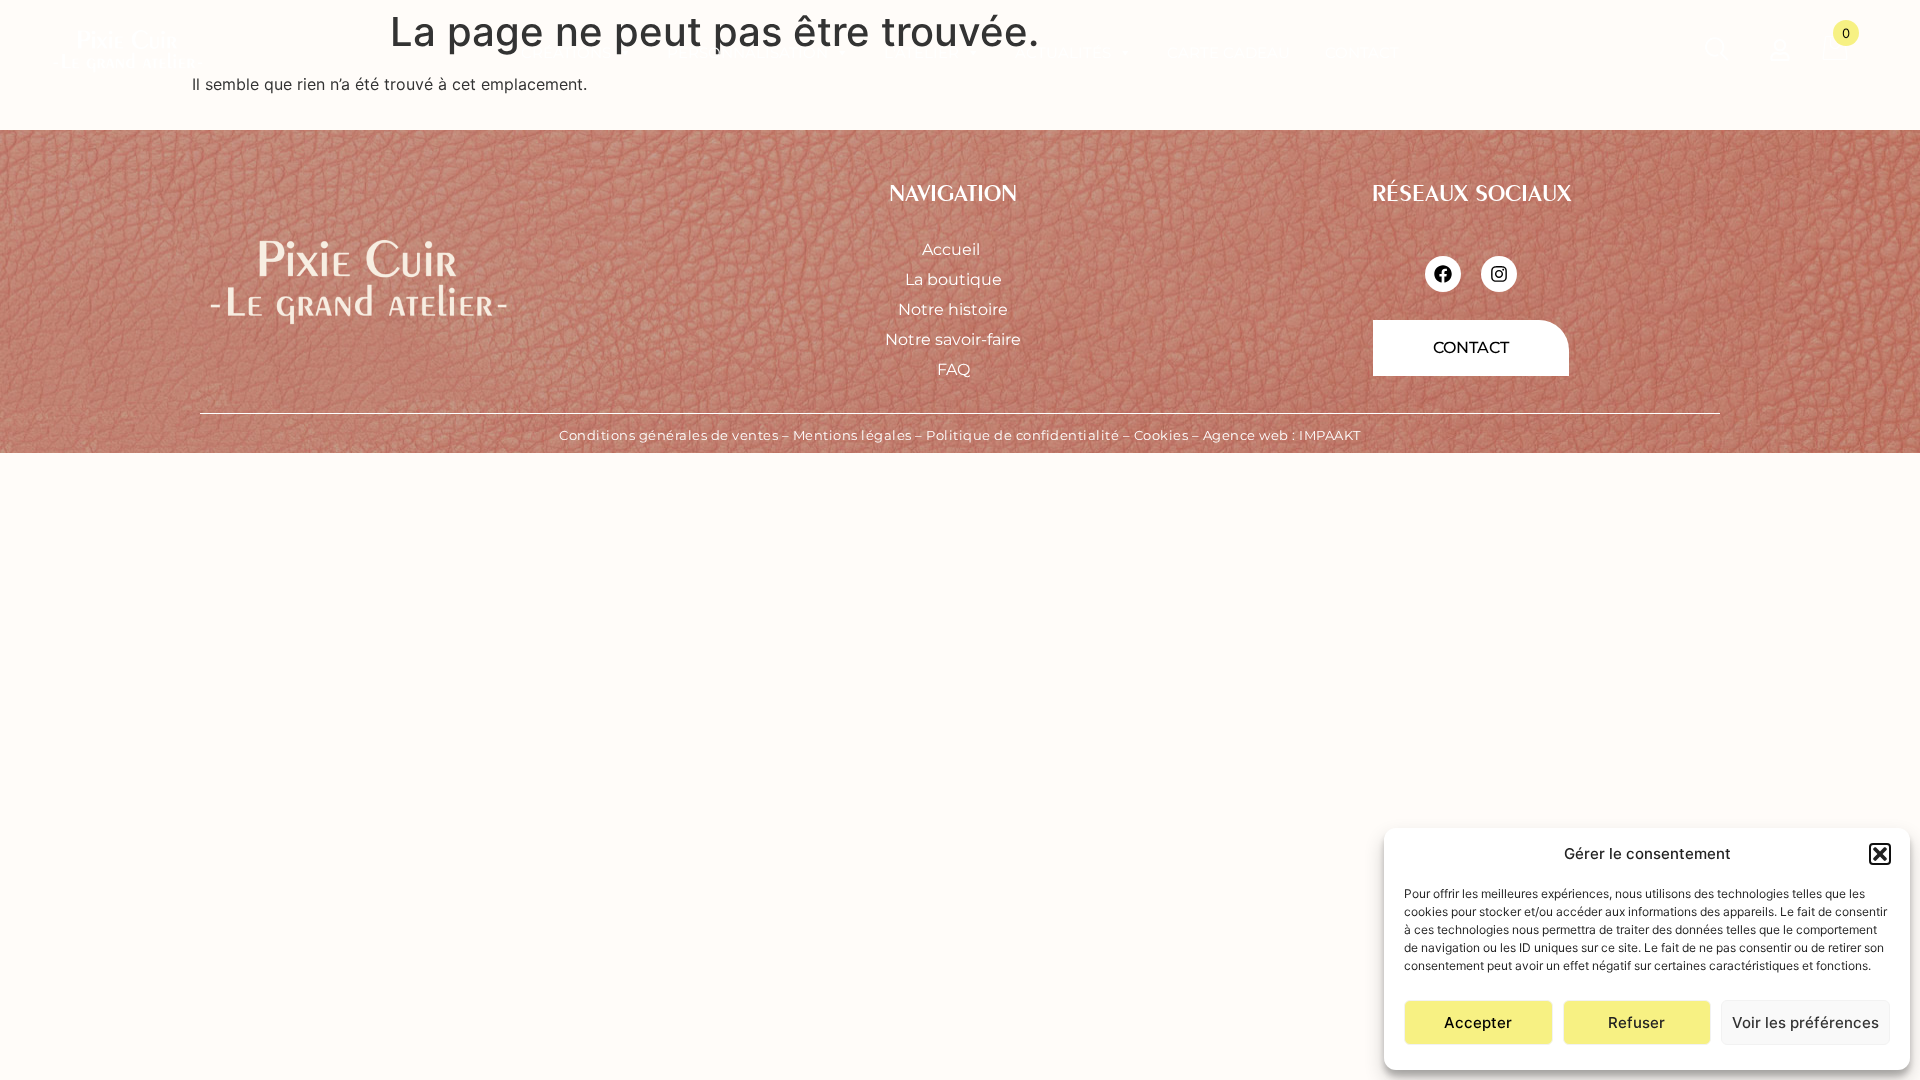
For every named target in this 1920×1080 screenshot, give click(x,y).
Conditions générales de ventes (668, 435)
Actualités (1063, 52)
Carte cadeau (1228, 52)
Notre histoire (953, 309)
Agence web (1246, 435)
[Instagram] (1499, 274)
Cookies (1161, 435)
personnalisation (747, 52)
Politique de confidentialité (1022, 435)
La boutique (953, 279)
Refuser (1636, 1022)
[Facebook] (1443, 274)
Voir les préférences (1805, 1022)
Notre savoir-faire (953, 339)
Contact (1362, 52)
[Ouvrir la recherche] (1716, 53)
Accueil (953, 249)
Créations (566, 52)
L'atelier (921, 52)
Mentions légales (852, 435)
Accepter (1478, 1022)
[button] (1880, 854)
